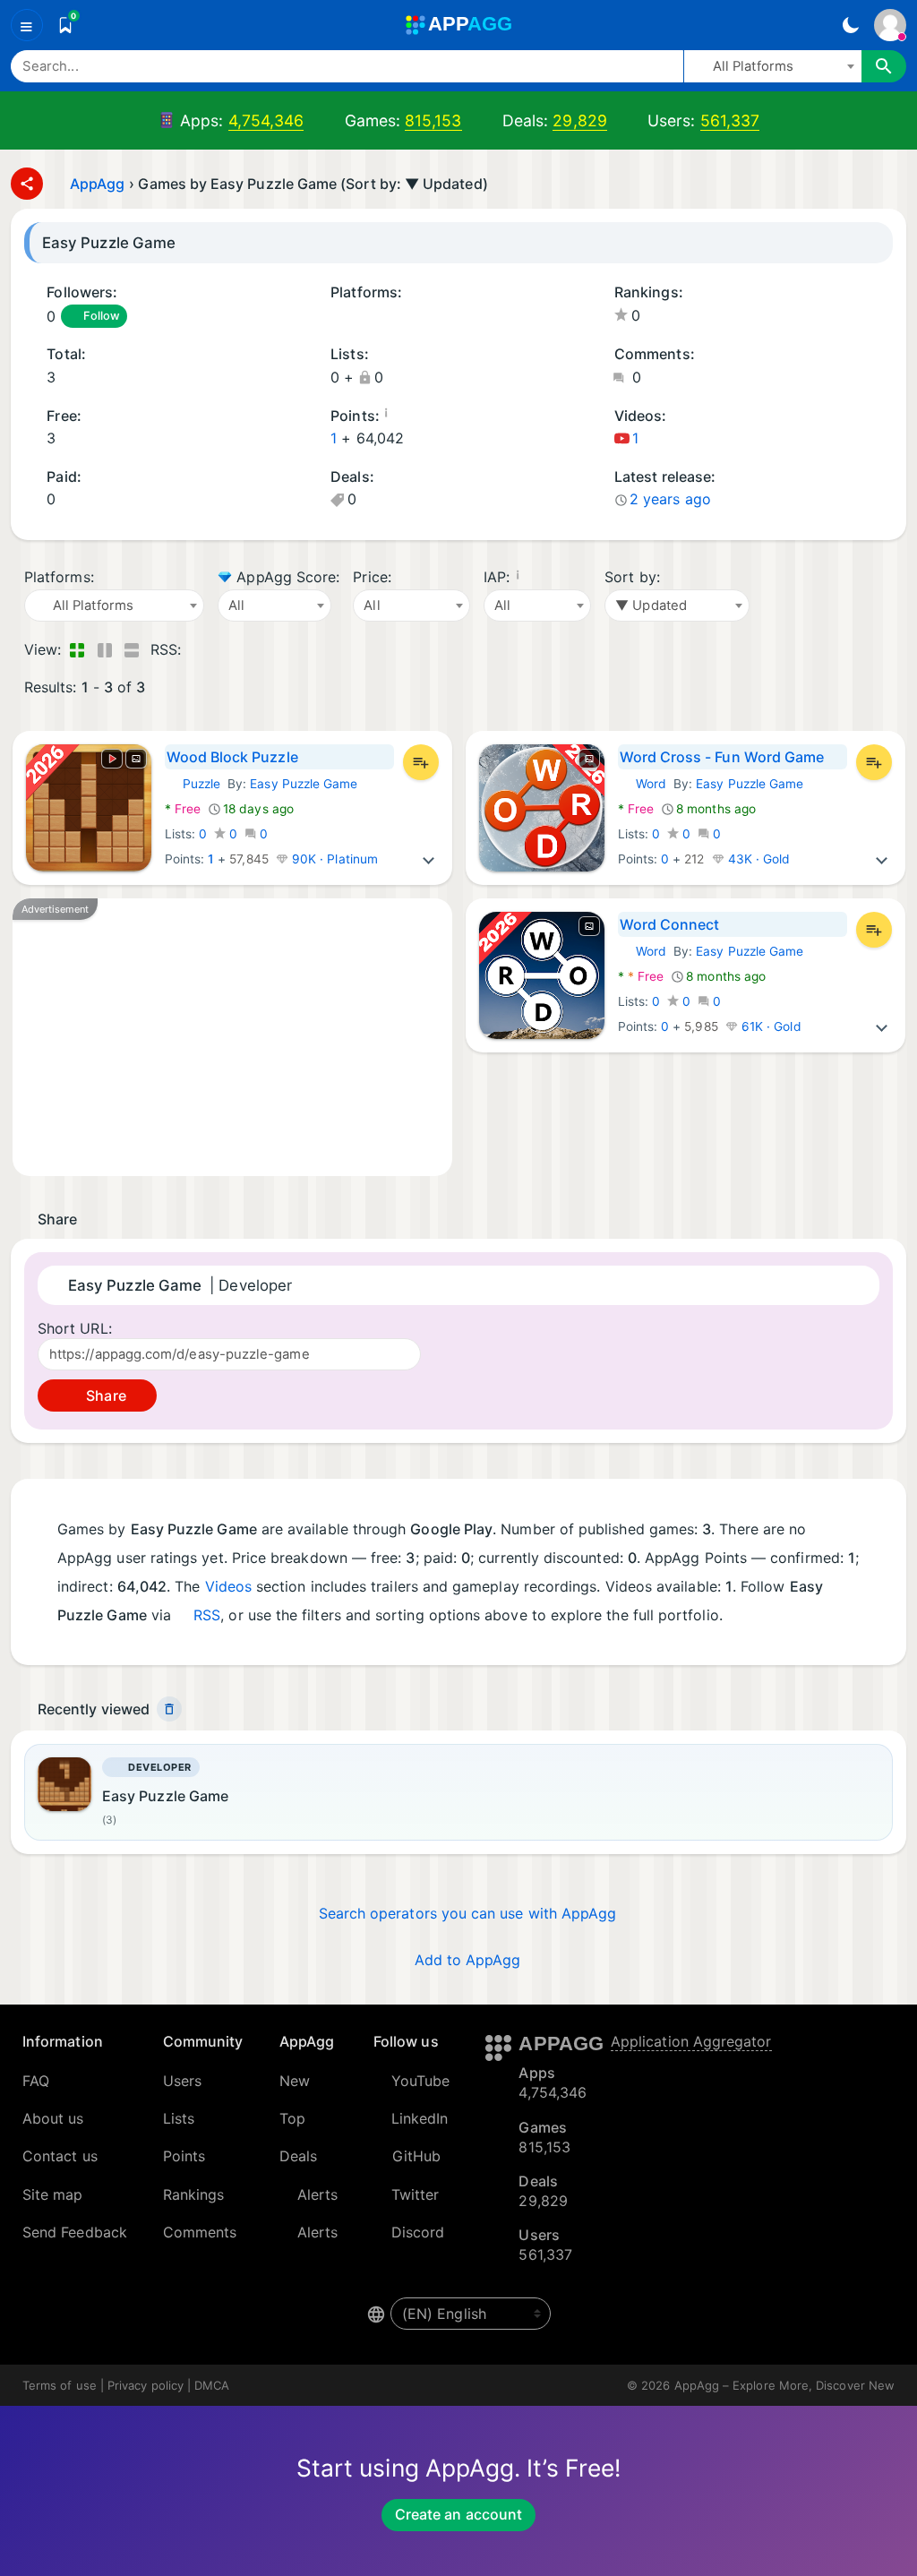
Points (184, 2156)
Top (292, 2118)
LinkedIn (420, 2118)
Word (642, 784)
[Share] (27, 184)
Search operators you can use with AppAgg (468, 1913)
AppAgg (97, 184)
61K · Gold (770, 1026)
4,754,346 (266, 120)
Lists (179, 2118)
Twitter (416, 2194)
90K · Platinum (333, 859)
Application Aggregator (691, 2041)
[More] (429, 859)
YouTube (421, 2081)
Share (104, 1395)
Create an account (458, 2514)
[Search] (884, 66)
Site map (53, 2194)
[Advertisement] (232, 1037)
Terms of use (60, 2385)
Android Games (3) (337, 317)
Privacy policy (146, 2385)
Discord (418, 2232)
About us (53, 2118)
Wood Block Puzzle (232, 757)
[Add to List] (421, 762)
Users (182, 2081)
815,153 (433, 120)
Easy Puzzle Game (304, 784)
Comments (200, 2232)
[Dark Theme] (850, 25)
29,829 (579, 120)
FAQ (36, 2081)
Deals (298, 2156)
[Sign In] (890, 25)
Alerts (317, 2194)
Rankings (194, 2194)
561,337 (730, 120)
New (295, 2081)
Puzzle (193, 784)
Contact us (60, 2156)
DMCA (212, 2385)
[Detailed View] (104, 649)
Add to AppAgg (468, 1960)
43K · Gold (758, 859)
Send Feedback (75, 2232)
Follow (101, 316)
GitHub (416, 2156)
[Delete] (169, 1709)
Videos (228, 1586)
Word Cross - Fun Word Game (722, 757)
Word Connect (670, 924)
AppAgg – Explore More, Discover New (784, 2385)
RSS (207, 1615)
